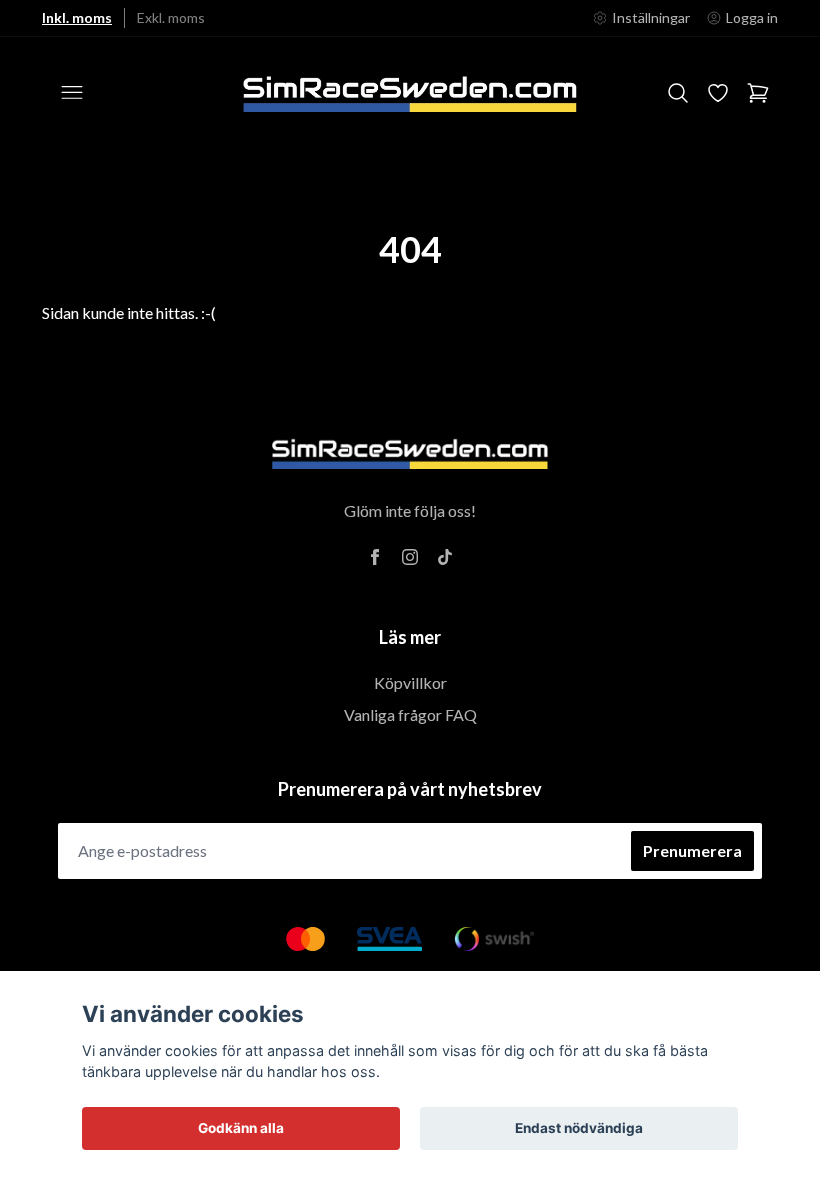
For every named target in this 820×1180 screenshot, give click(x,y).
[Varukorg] (758, 93)
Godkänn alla (241, 1128)
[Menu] (72, 93)
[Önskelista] (718, 93)
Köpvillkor (410, 682)
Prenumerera (692, 850)
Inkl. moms (77, 17)
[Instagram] (410, 557)
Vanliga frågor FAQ (410, 714)
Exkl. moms (171, 17)
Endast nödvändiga (579, 1128)
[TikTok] (445, 557)
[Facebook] (375, 557)
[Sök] (678, 93)
